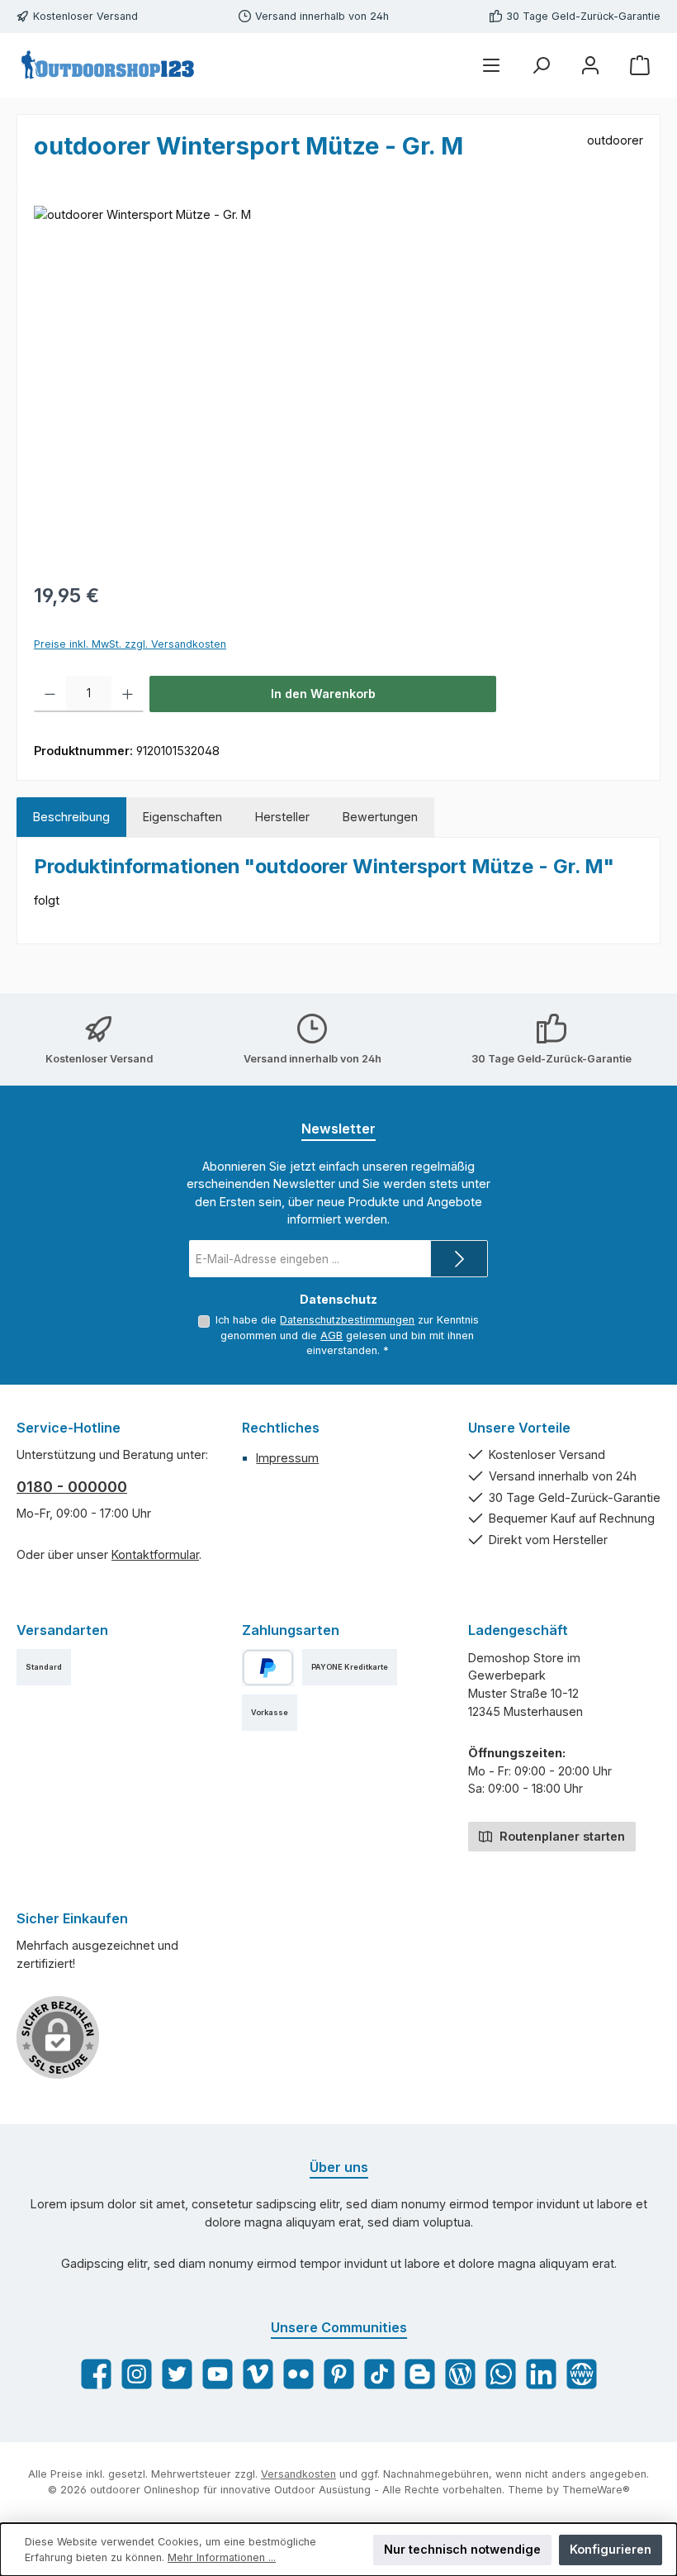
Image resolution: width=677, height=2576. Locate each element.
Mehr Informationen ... (222, 2557)
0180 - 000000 (72, 1487)
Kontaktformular (155, 1554)
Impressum (287, 1458)
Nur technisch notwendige (462, 2549)
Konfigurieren (611, 2549)
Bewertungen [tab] (380, 817)
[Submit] (459, 1259)
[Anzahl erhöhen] (128, 694)
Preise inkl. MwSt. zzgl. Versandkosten (130, 644)
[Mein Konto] (590, 65)
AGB (331, 1336)
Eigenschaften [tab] (182, 817)
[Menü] (491, 65)
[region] (338, 383)
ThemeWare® (596, 2490)
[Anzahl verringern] (50, 694)
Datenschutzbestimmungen (347, 1320)
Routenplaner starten (561, 1836)
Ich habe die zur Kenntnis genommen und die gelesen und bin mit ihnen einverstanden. (347, 1335)
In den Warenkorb (323, 694)
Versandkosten (298, 2474)
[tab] (71, 817)
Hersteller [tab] (282, 817)
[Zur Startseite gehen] (107, 65)
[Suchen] (541, 65)
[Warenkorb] (640, 65)
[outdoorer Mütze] (338, 383)
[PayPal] (268, 1668)
